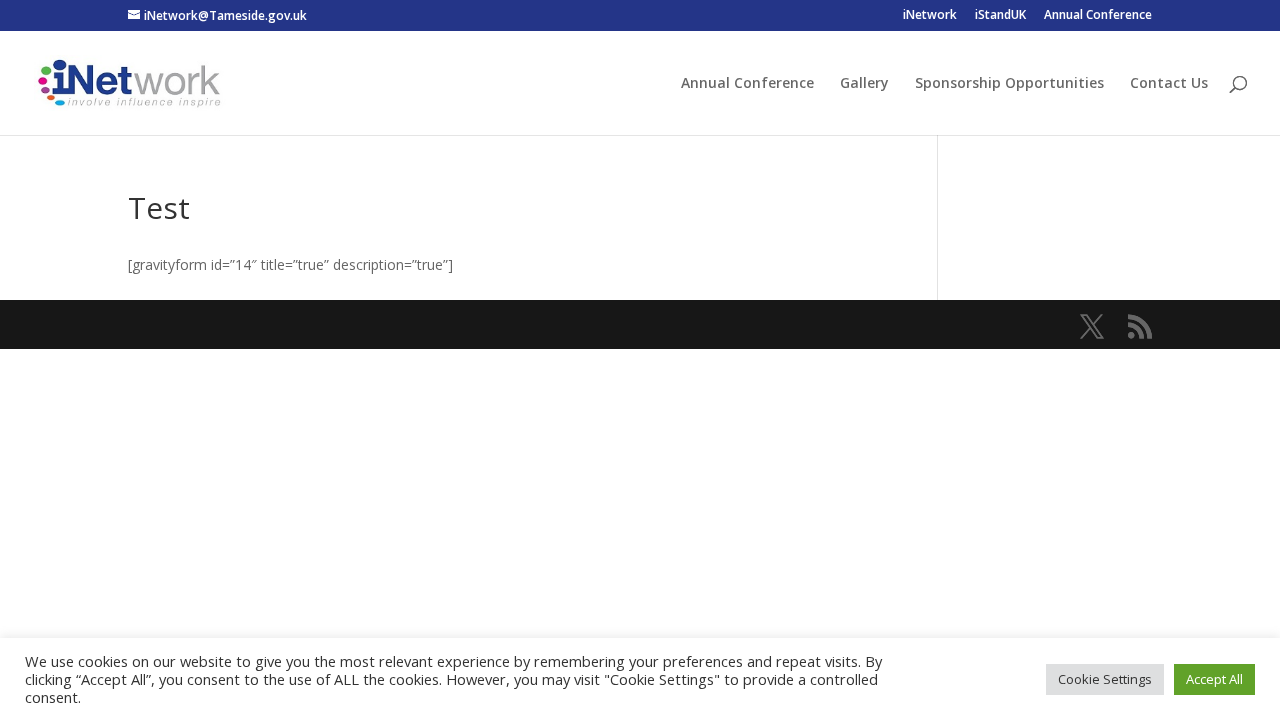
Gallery (864, 84)
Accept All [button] (1214, 679)
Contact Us (1169, 84)
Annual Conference (1098, 16)
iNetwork (930, 16)
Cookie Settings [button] (1105, 679)
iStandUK (1000, 16)
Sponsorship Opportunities (1009, 84)
